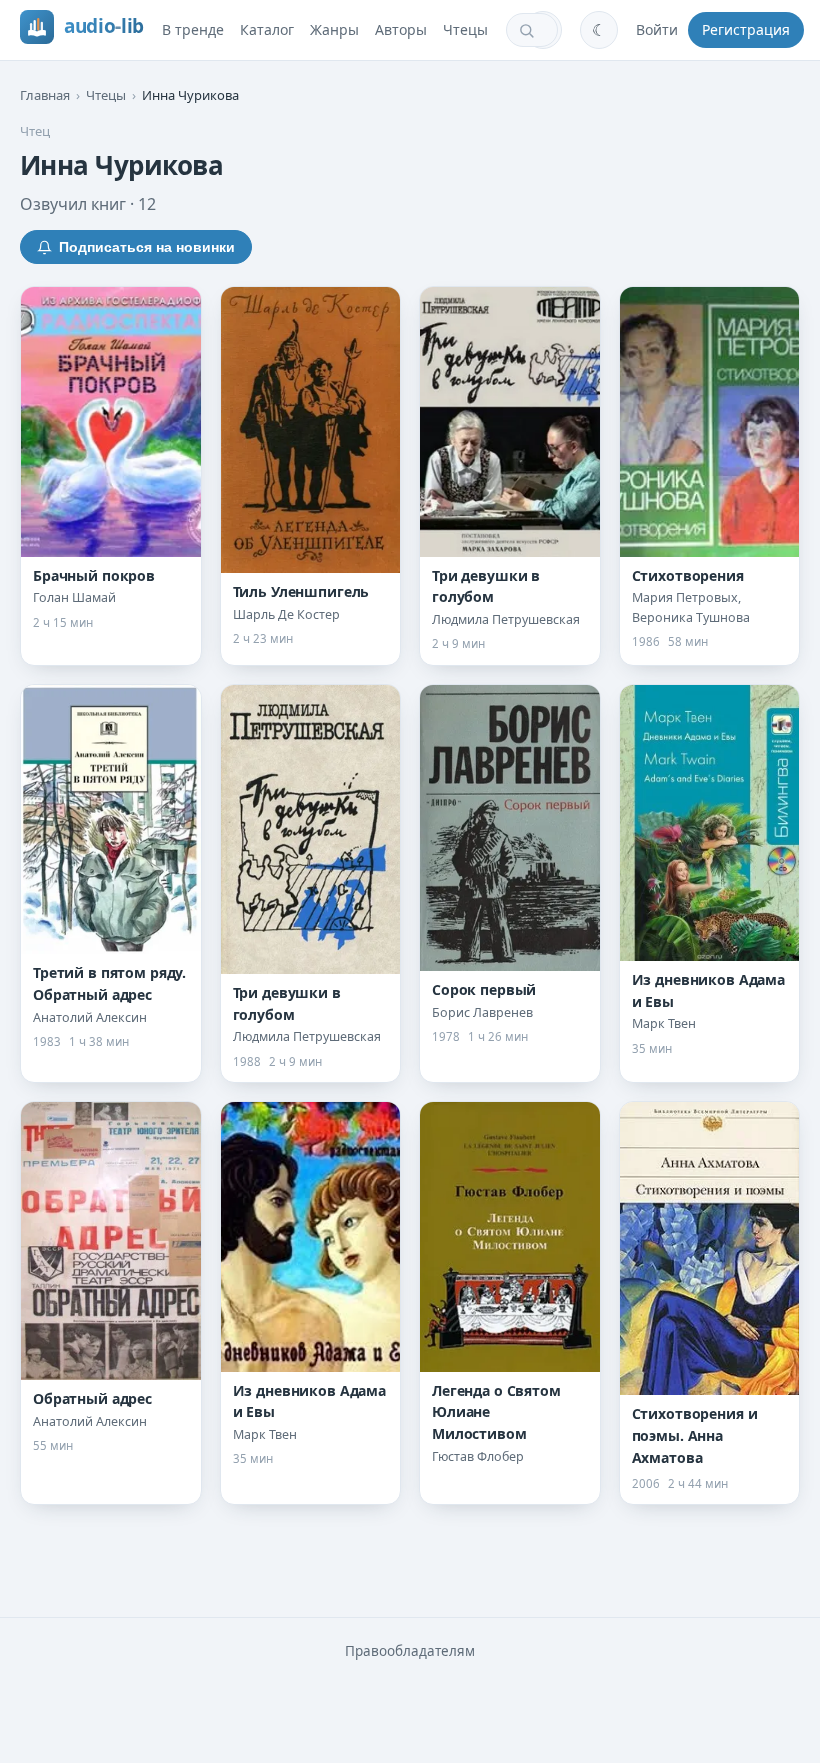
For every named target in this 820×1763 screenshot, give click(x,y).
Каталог (267, 29)
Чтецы (465, 29)
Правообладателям (410, 1651)
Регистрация (746, 29)
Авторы (401, 29)
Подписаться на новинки (147, 247)
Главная (45, 95)
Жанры (334, 29)
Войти (657, 29)
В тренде (193, 29)
